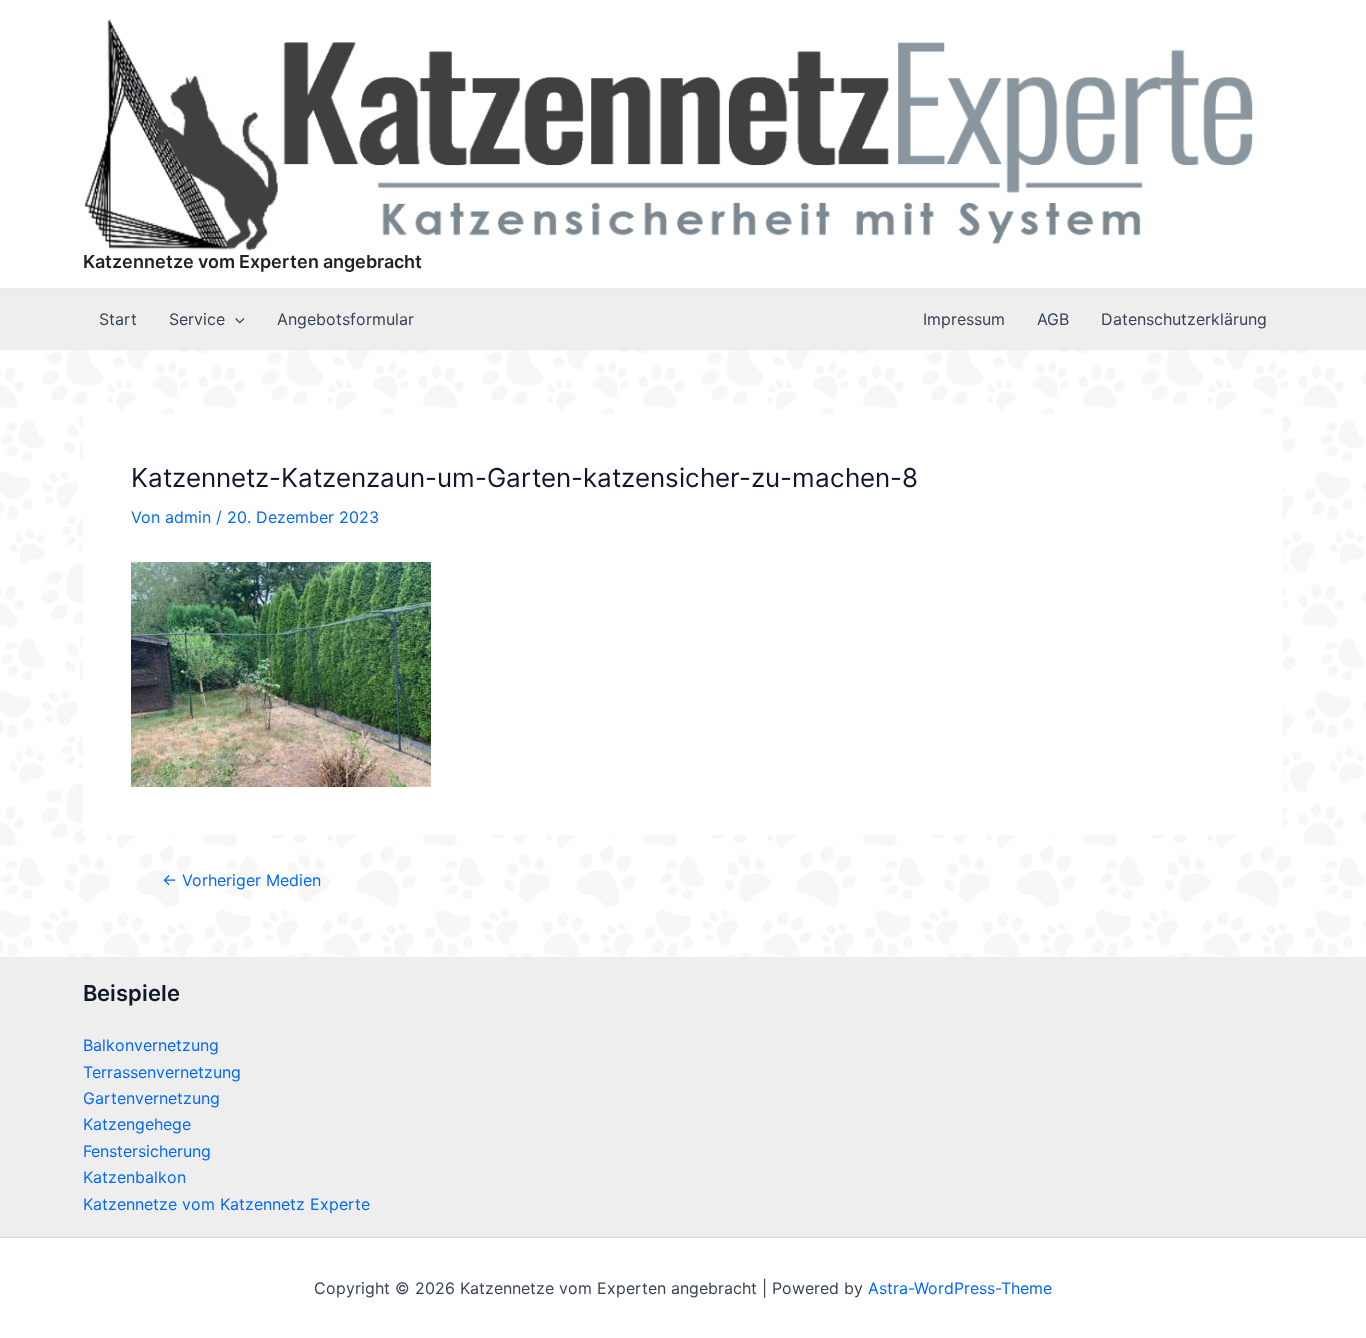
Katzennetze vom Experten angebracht (252, 261)
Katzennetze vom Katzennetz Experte (226, 1204)
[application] (235, 319)
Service (197, 319)
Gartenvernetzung (151, 1098)
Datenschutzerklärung (1184, 319)
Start (118, 319)
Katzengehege (137, 1124)
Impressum (964, 319)
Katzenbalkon (134, 1177)
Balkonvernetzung (151, 1045)
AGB (1053, 319)
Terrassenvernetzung (162, 1072)
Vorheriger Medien (241, 880)
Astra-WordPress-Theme (960, 1288)
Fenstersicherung (147, 1151)
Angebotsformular (345, 319)
